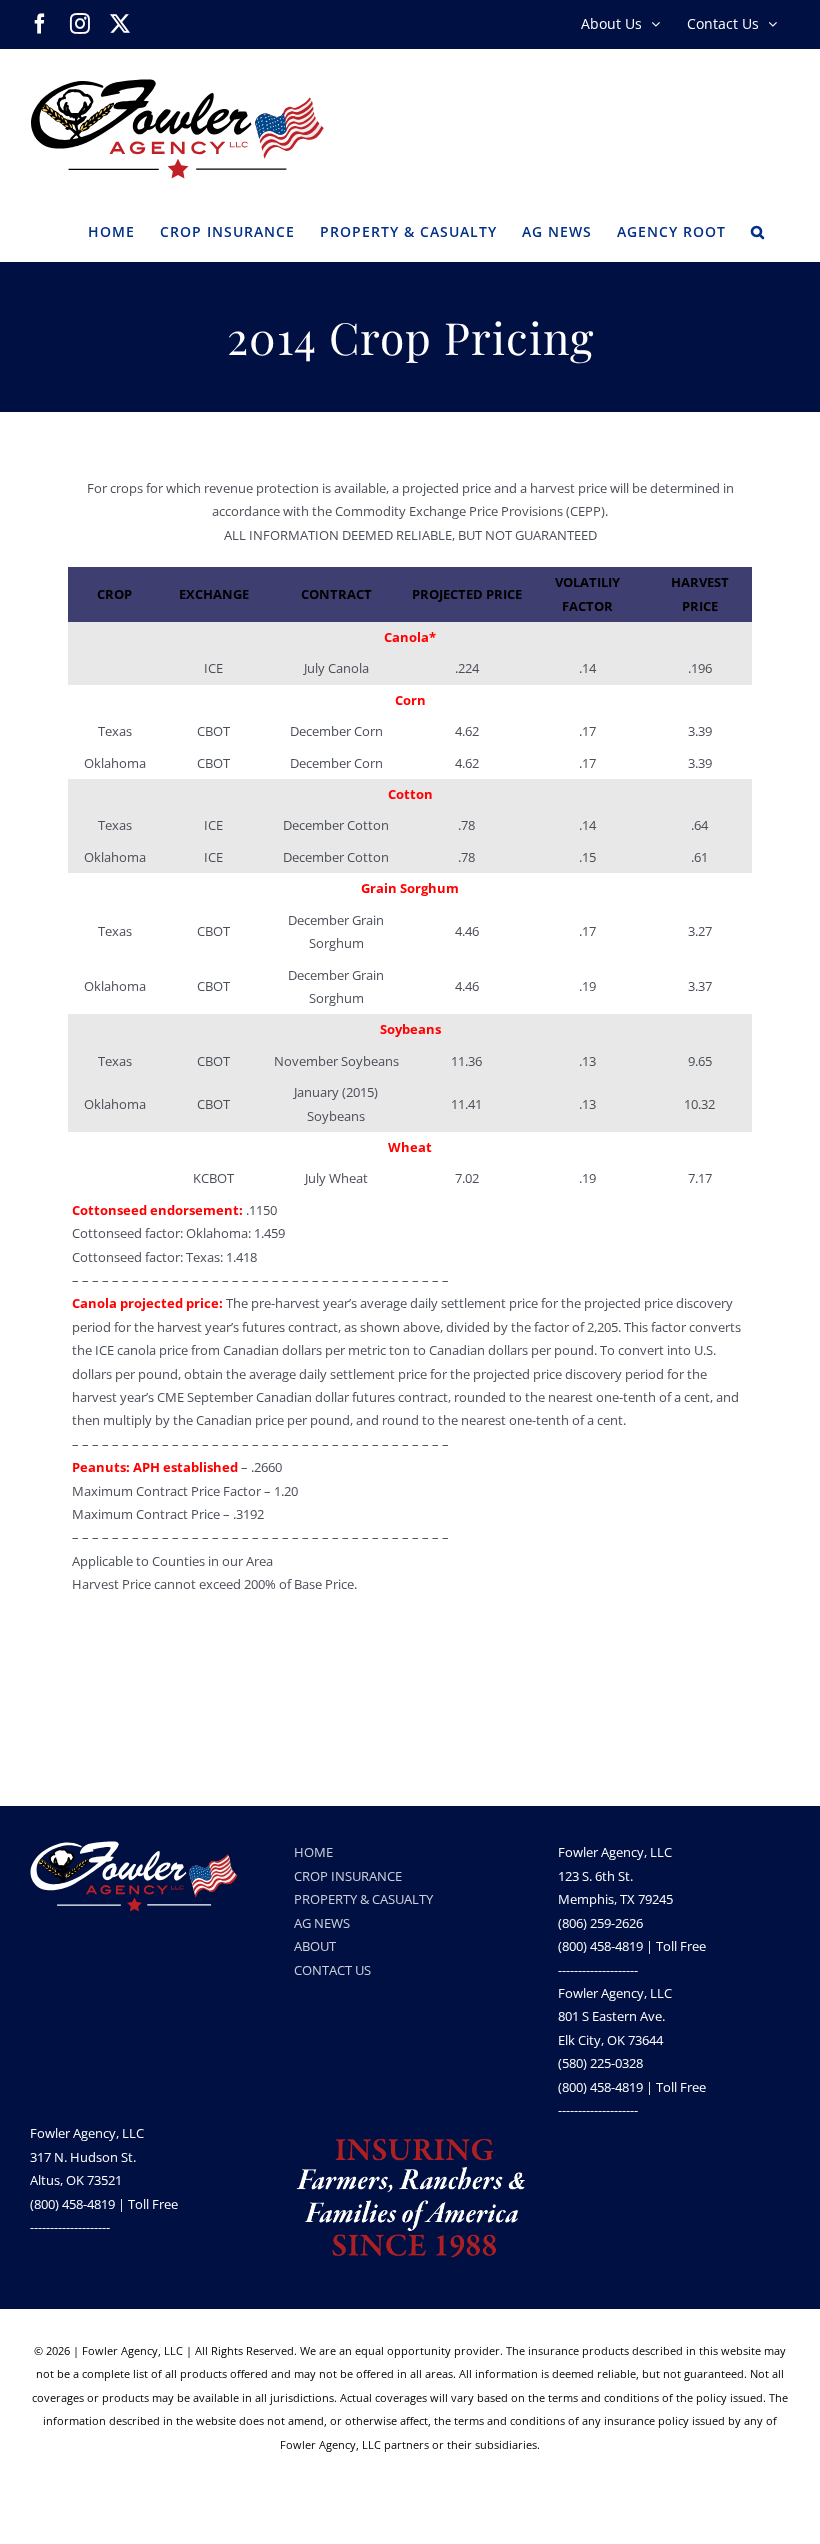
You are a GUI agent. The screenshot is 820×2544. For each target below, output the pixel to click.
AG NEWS (322, 1923)
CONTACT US (332, 1970)
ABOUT (315, 1946)
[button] (758, 230)
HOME (313, 1852)
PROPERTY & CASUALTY (363, 1899)
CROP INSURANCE (348, 1876)
